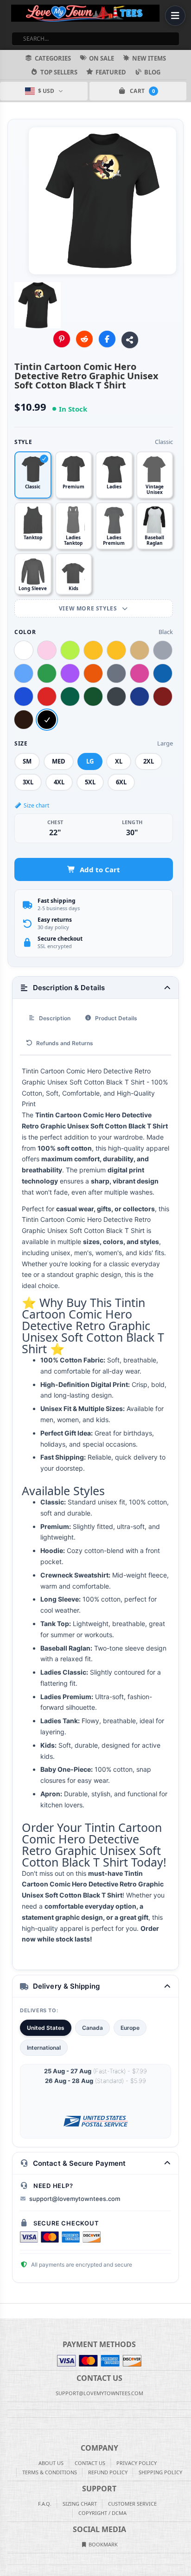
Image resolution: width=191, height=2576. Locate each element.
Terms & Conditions (50, 2472)
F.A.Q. (45, 2504)
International (44, 2048)
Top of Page (185, 2311)
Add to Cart (100, 869)
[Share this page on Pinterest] (62, 339)
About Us (51, 2463)
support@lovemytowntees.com (75, 2199)
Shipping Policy (160, 2472)
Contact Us (90, 2463)
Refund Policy (108, 2472)
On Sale (102, 58)
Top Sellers (59, 72)
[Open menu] (175, 16)
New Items (149, 58)
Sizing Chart (80, 2504)
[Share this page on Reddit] (84, 339)
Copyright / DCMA (102, 2513)
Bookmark (102, 2544)
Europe (130, 2028)
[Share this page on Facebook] (107, 339)
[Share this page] (130, 340)
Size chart (36, 805)
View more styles (89, 608)
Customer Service (132, 2504)
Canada (92, 2028)
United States (46, 2028)
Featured (111, 72)
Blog (152, 72)
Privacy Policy (137, 2463)
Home (6, 2311)
